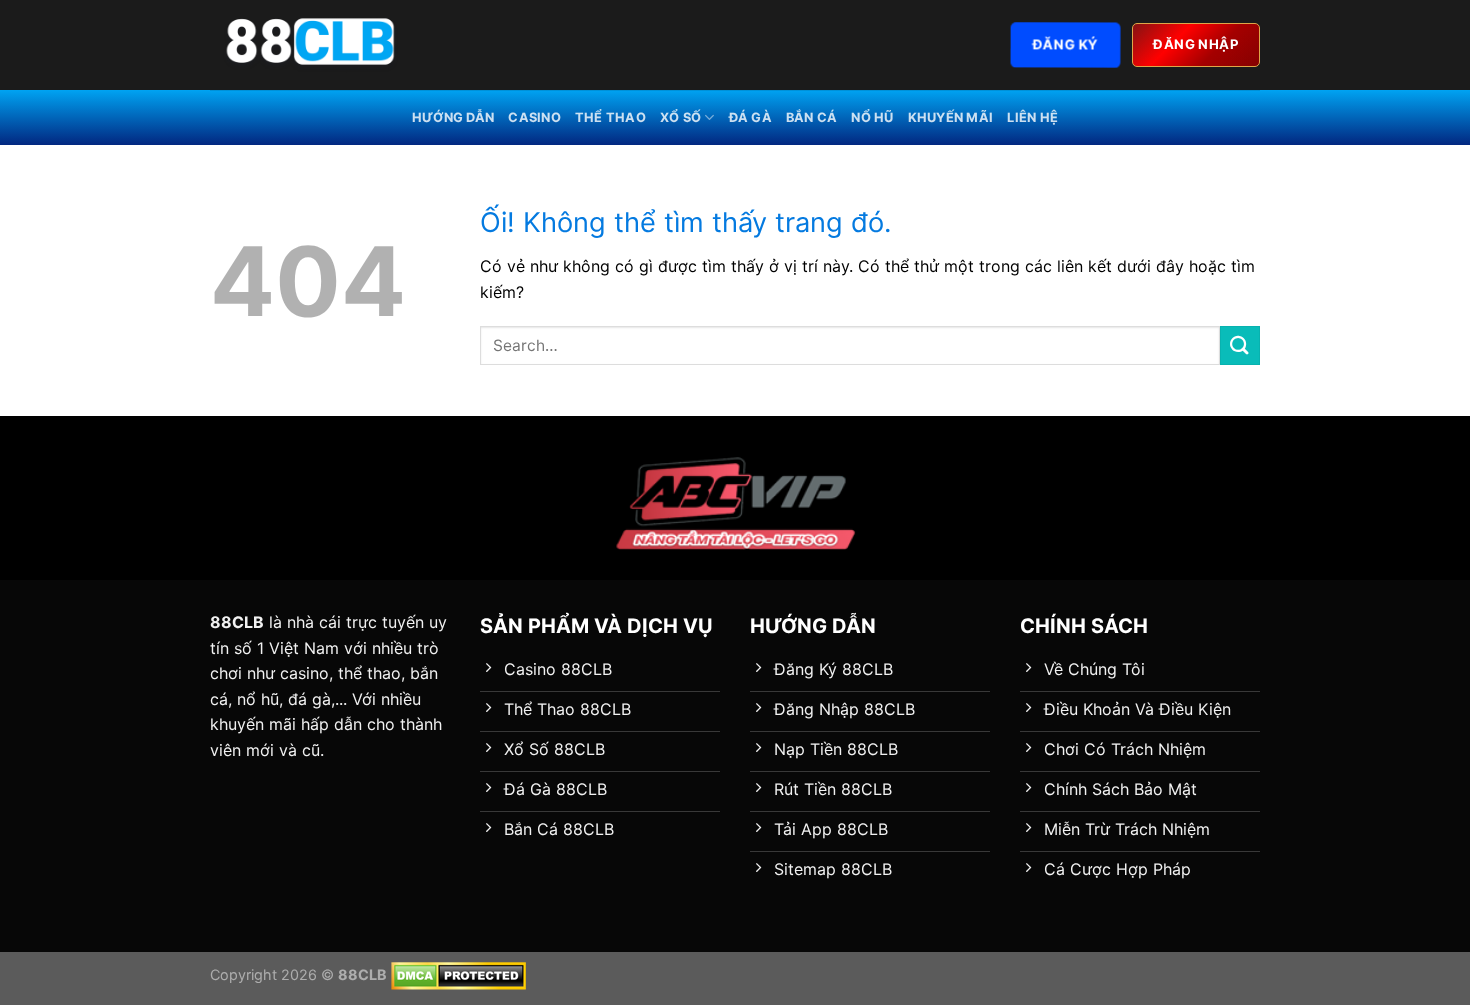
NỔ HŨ (872, 117)
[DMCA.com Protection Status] (458, 974)
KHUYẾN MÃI (951, 117)
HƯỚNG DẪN (453, 117)
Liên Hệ (1032, 117)
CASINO (534, 117)
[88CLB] (310, 45)
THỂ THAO (610, 117)
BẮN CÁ (812, 117)
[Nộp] (1240, 345)
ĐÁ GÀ (750, 117)
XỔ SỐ (680, 117)
